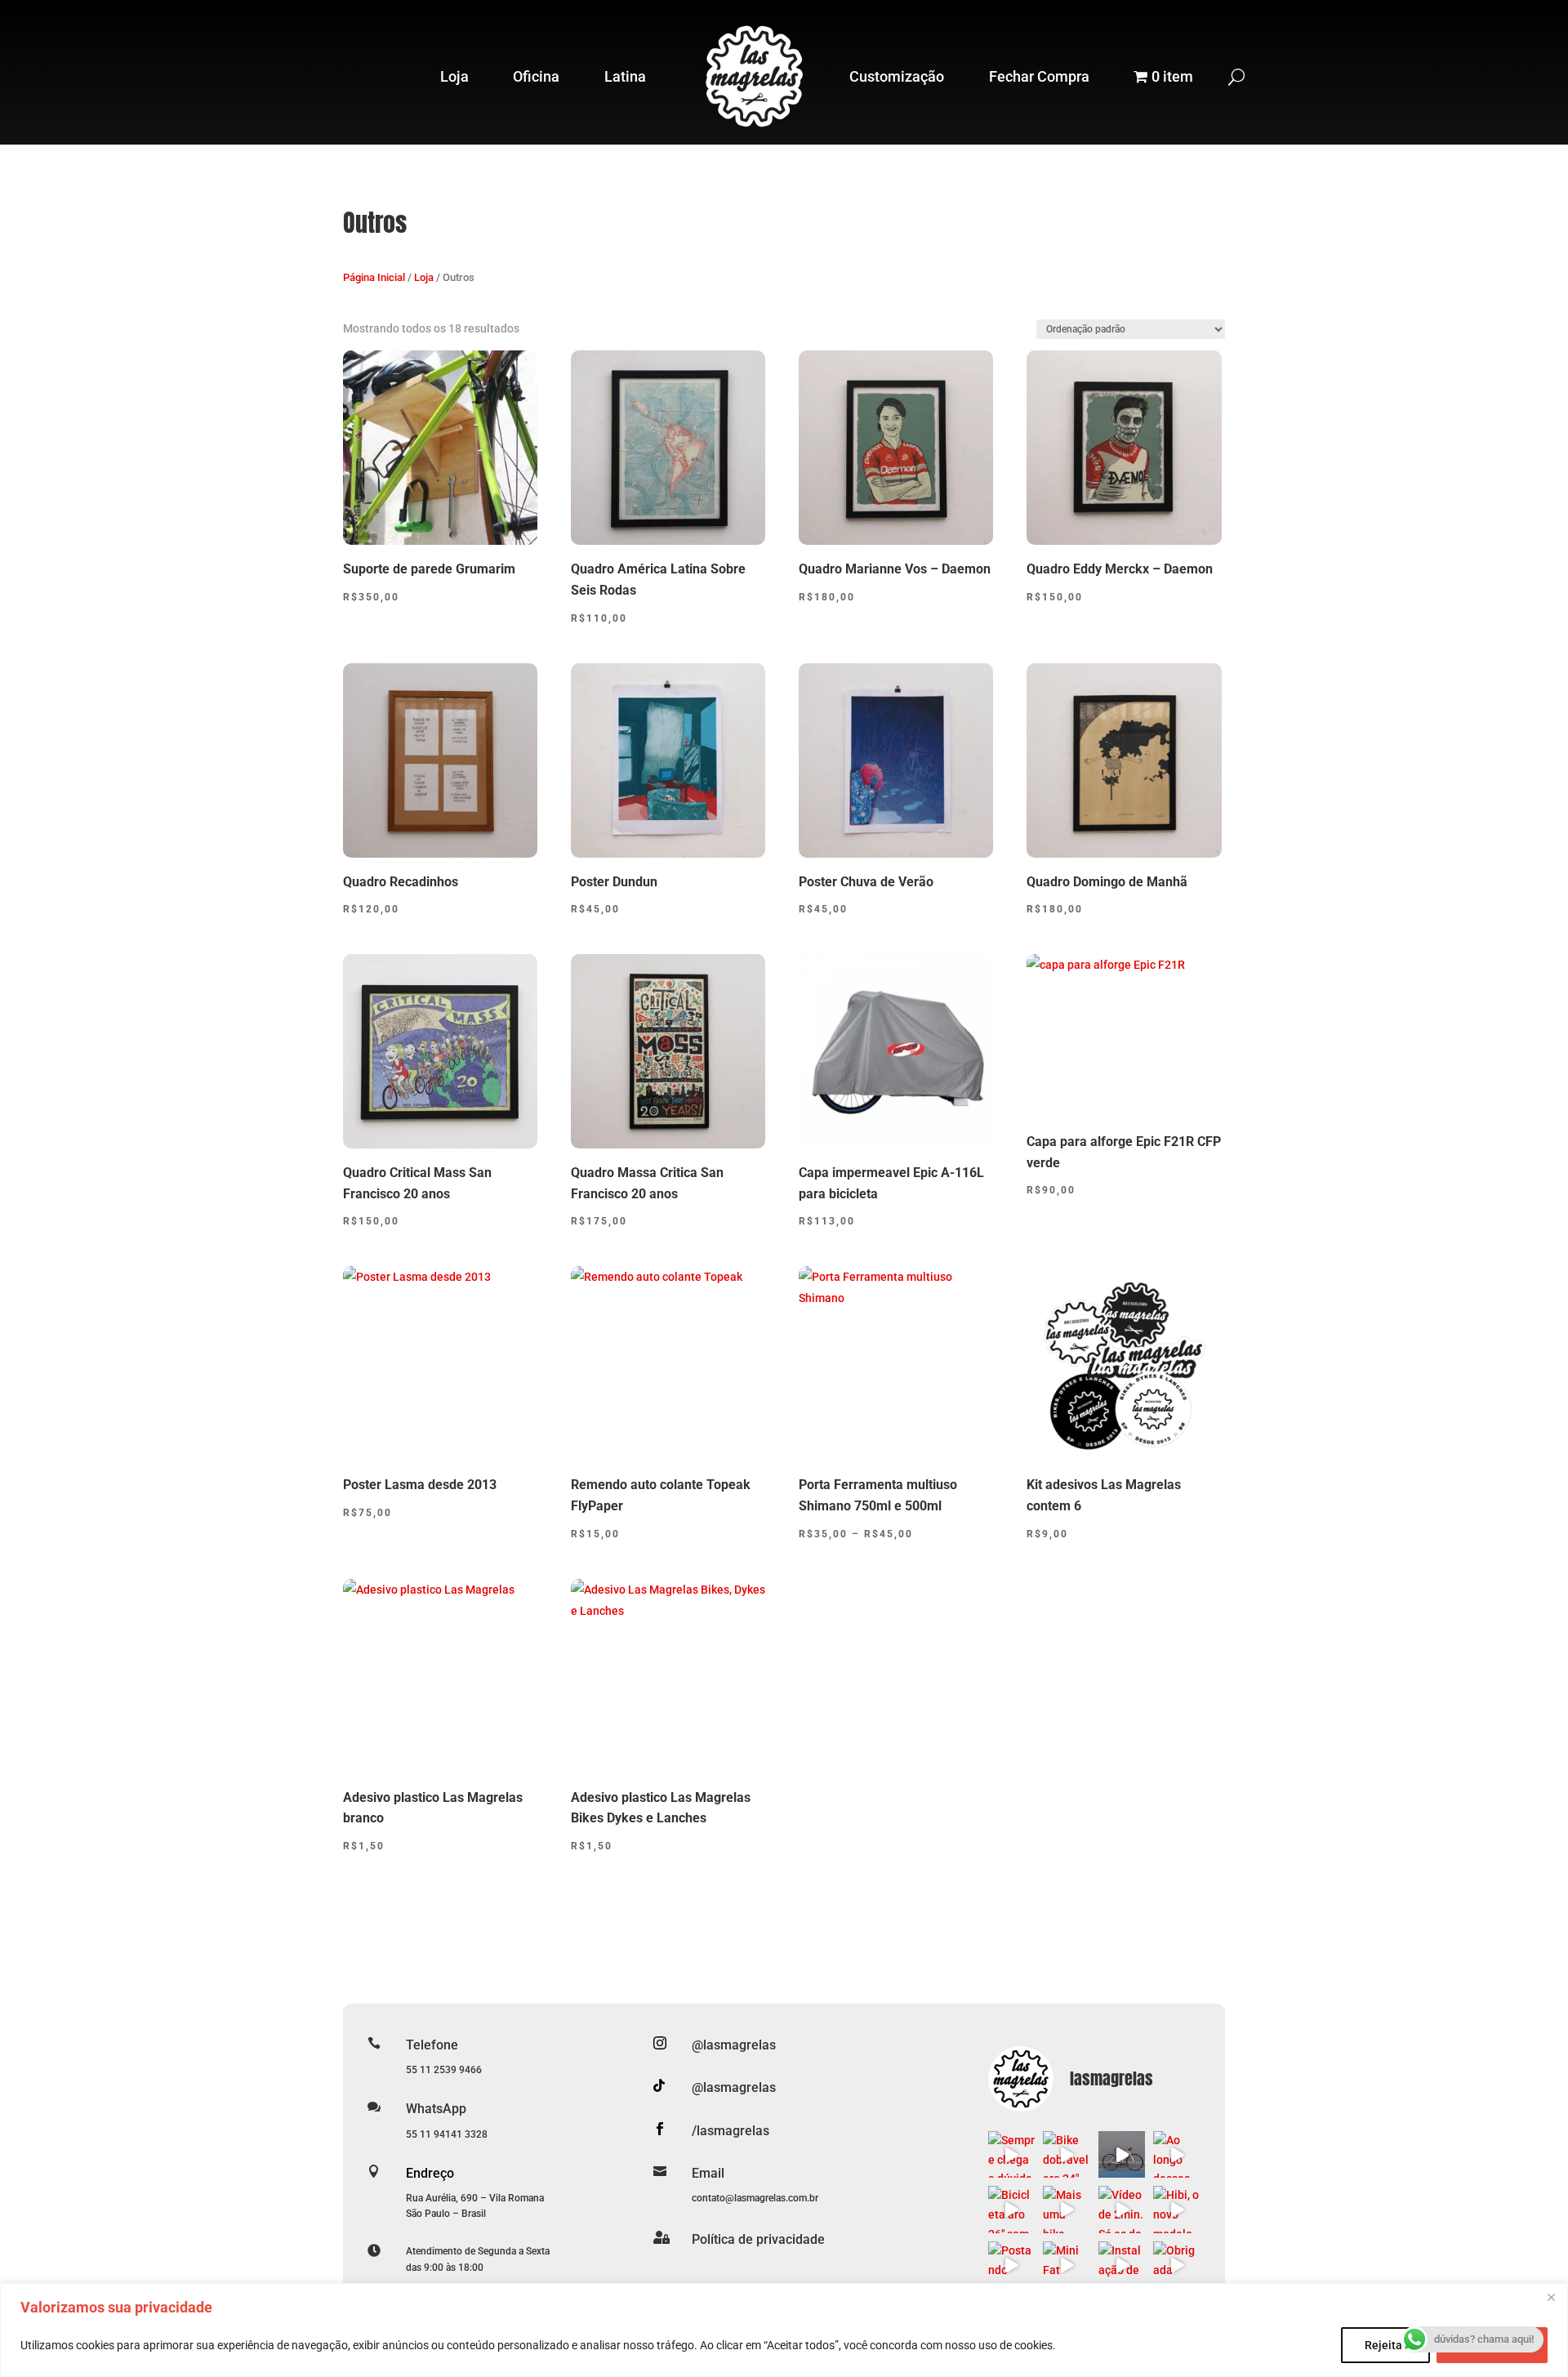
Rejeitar (1385, 2345)
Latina (625, 76)
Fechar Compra (1039, 76)
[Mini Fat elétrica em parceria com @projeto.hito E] (1067, 2265)
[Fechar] (1551, 2297)
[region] (784, 2330)
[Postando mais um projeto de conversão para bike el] (1012, 2265)
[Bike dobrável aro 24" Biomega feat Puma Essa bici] (1067, 2155)
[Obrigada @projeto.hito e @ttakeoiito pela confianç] (1177, 2265)
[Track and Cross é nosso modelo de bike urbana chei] (1122, 2155)
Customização (897, 76)
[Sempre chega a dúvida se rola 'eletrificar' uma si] (1012, 2155)
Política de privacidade (758, 2239)
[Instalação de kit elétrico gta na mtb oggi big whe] (1122, 2265)
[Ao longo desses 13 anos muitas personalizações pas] (1177, 2155)
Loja (454, 76)
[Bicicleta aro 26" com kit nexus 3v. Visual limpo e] (1012, 2210)
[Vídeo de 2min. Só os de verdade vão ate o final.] (1122, 2210)
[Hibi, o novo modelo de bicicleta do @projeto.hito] (1177, 2210)
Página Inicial (374, 277)
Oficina (536, 76)
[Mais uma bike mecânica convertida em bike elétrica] (1067, 2210)
